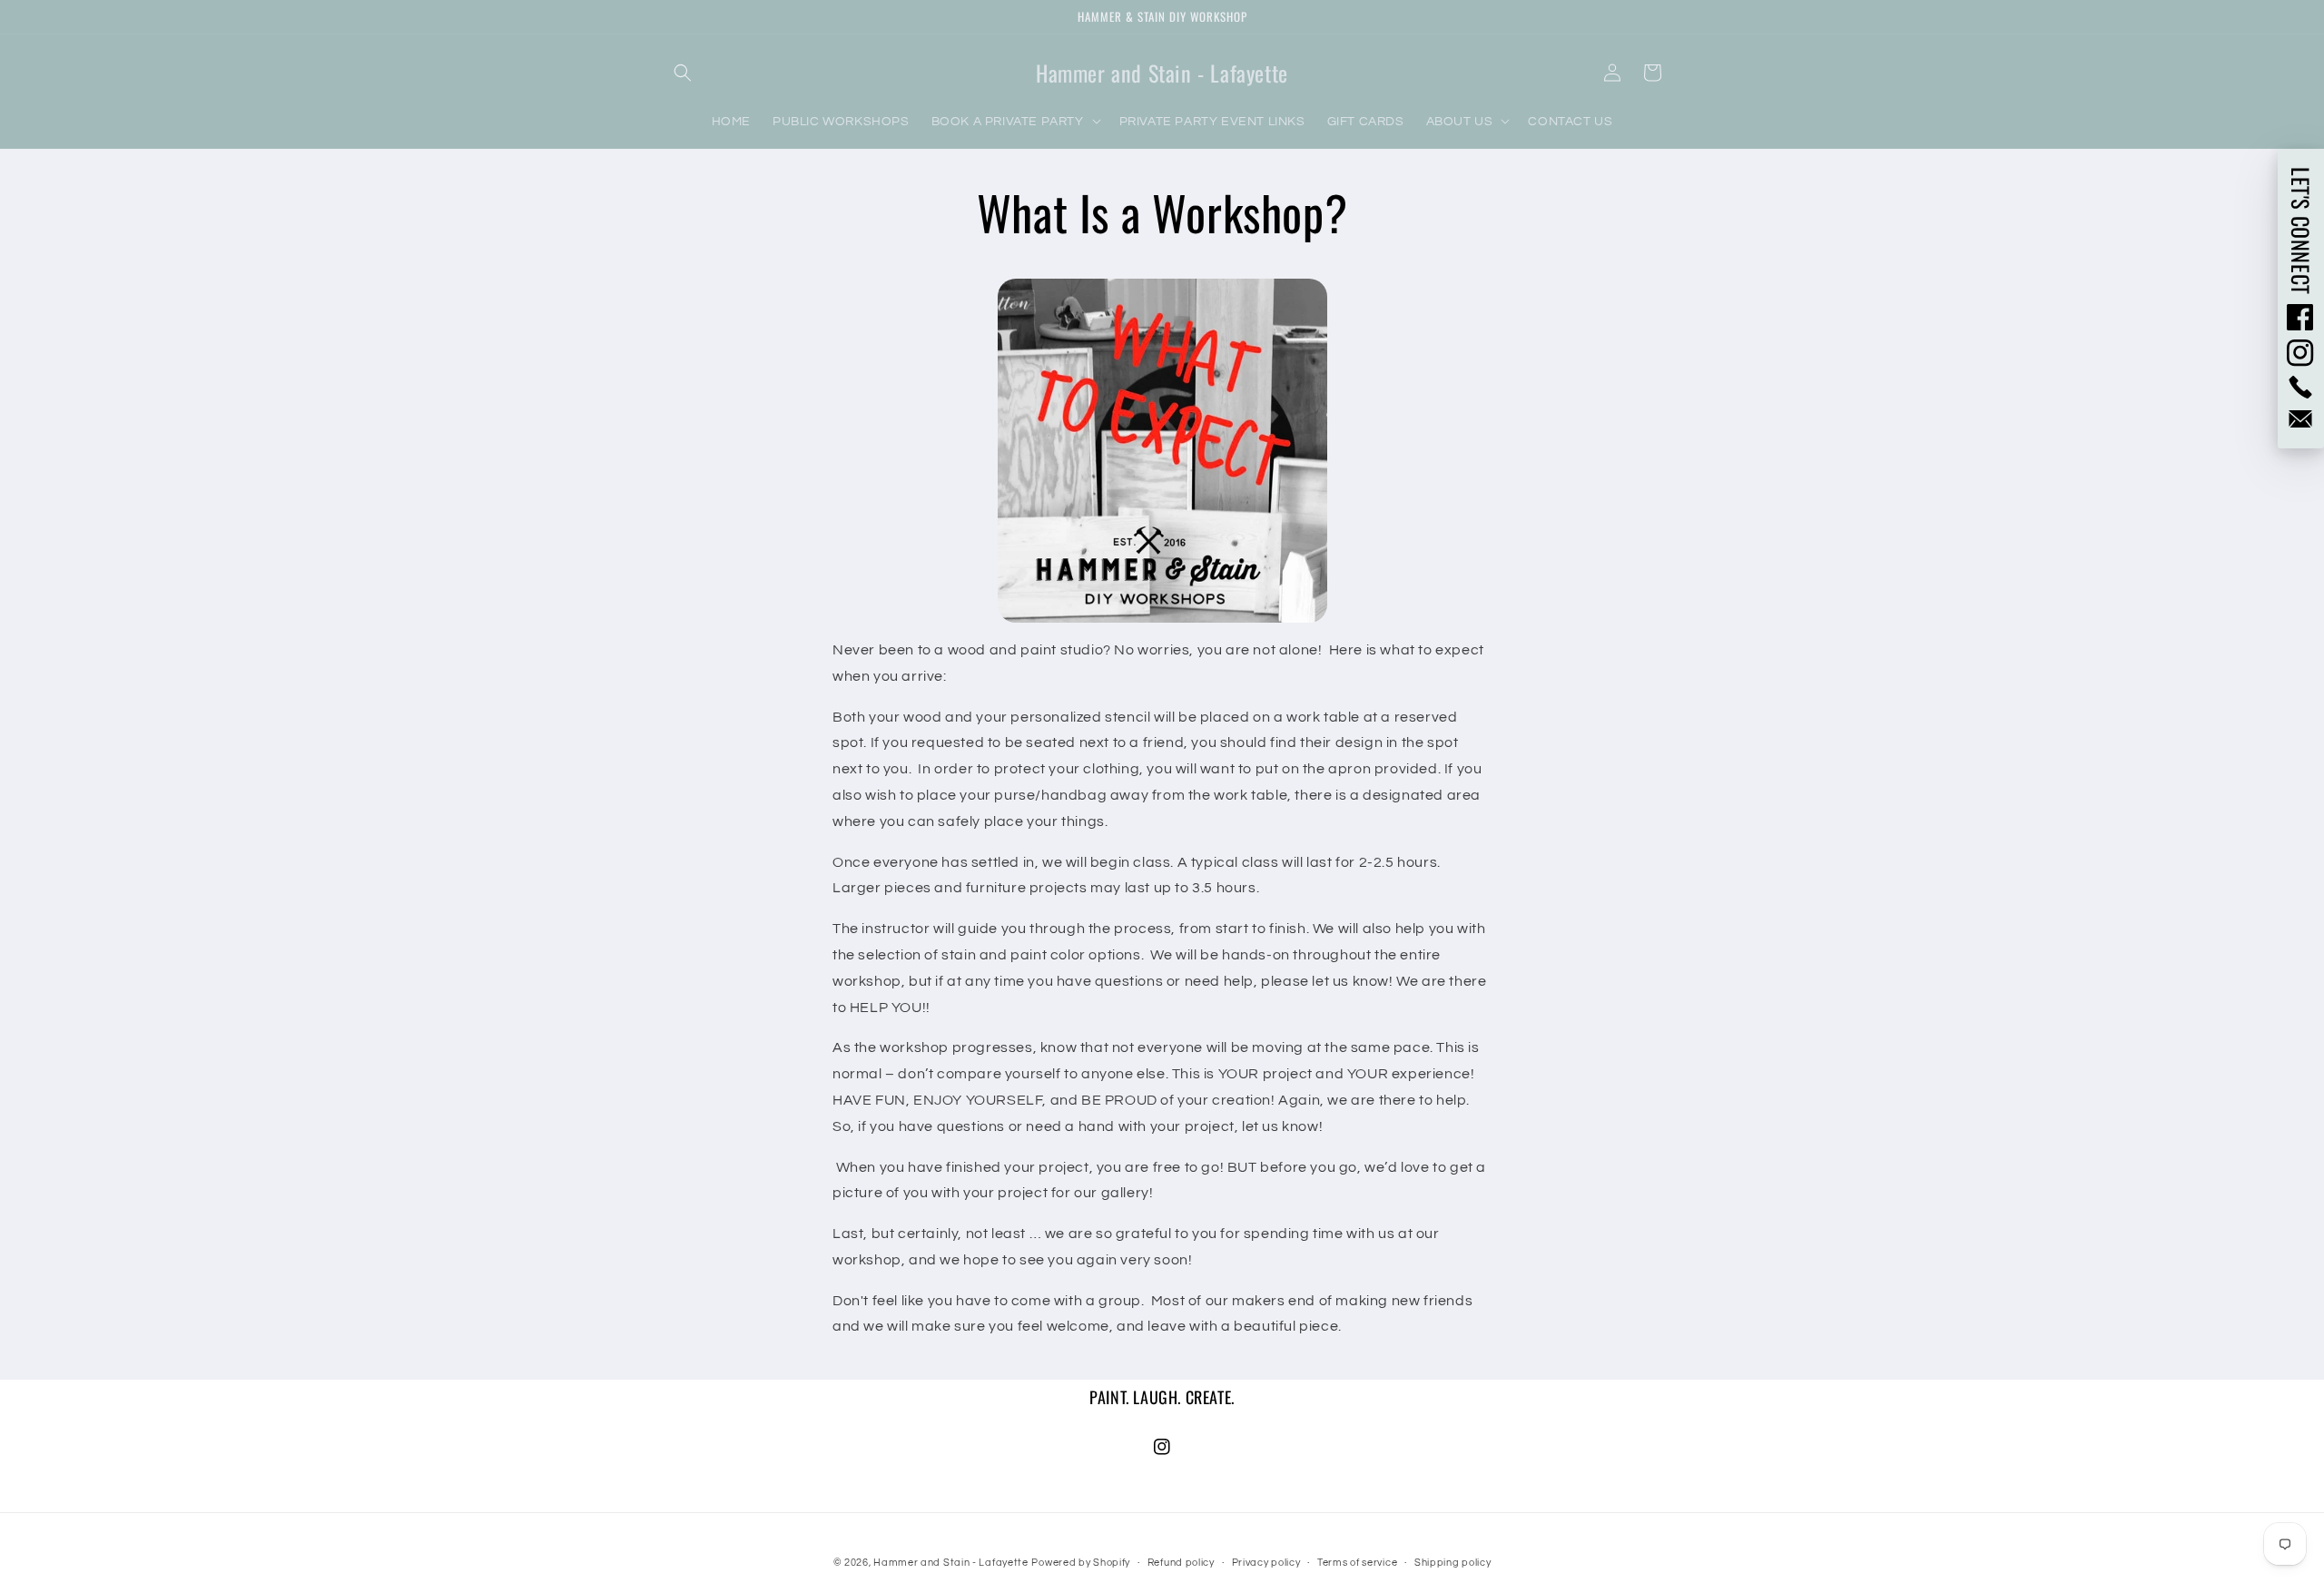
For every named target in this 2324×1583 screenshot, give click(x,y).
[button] (683, 73)
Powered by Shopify (1081, 1563)
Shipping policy (1453, 1563)
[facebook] (2301, 317)
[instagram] (2301, 353)
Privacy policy (1266, 1563)
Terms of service (1357, 1563)
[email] (2301, 419)
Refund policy (1181, 1563)
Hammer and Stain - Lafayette (951, 1563)
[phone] (2301, 387)
